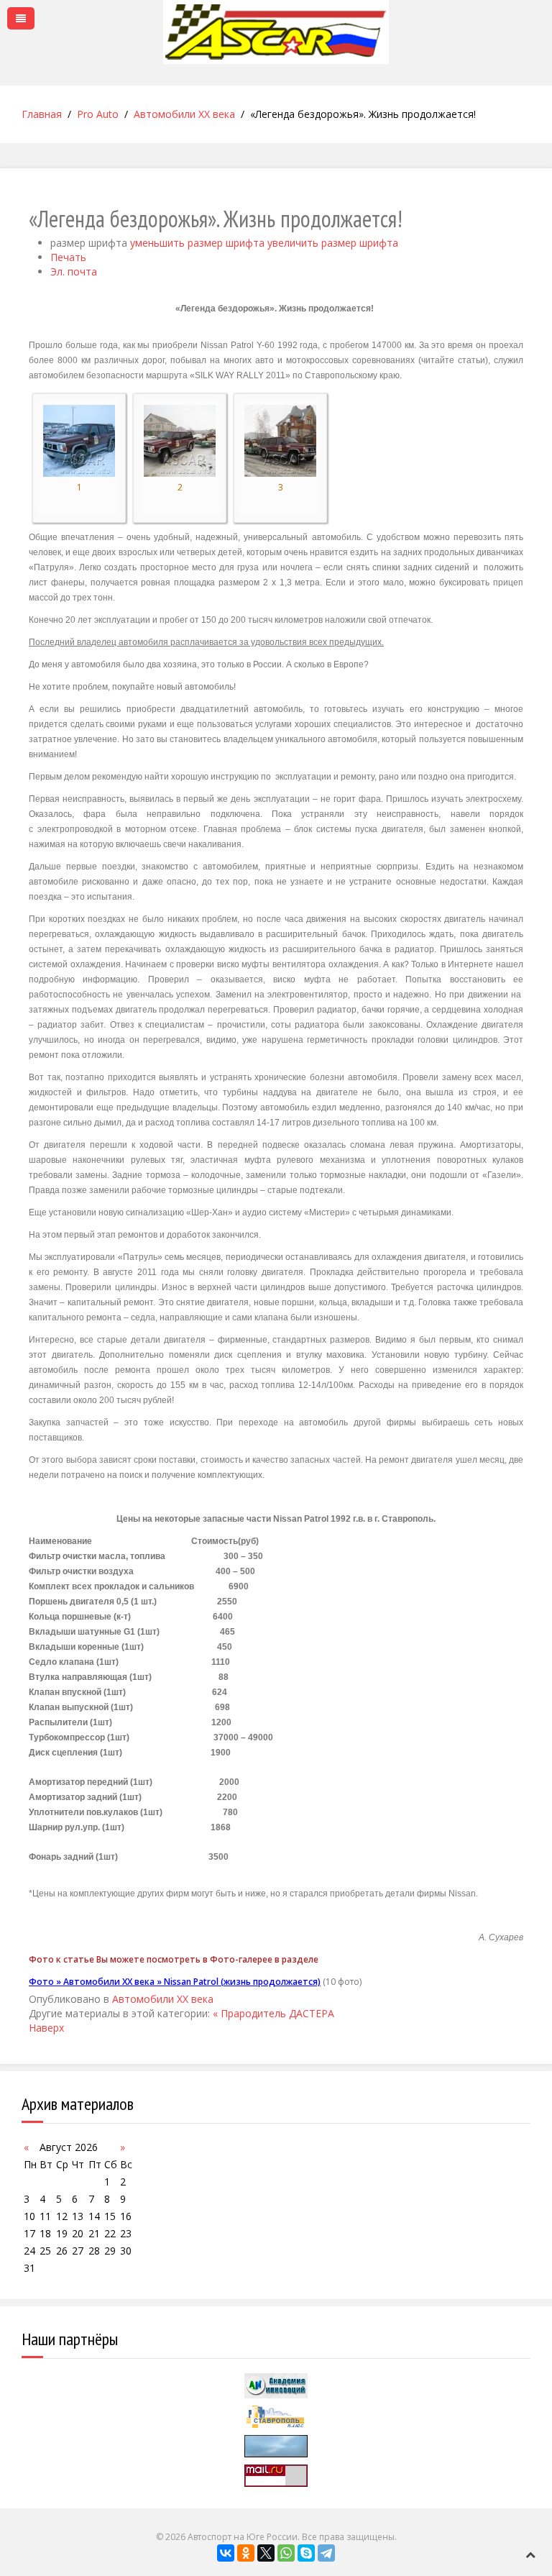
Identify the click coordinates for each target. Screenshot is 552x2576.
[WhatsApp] (286, 2553)
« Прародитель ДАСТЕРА (273, 2013)
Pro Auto (98, 114)
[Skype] (306, 2553)
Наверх (46, 2028)
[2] (180, 440)
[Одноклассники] (246, 2553)
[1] (79, 440)
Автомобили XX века (184, 114)
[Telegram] (326, 2553)
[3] (280, 440)
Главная (42, 114)
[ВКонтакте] (226, 2553)
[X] (266, 2553)
